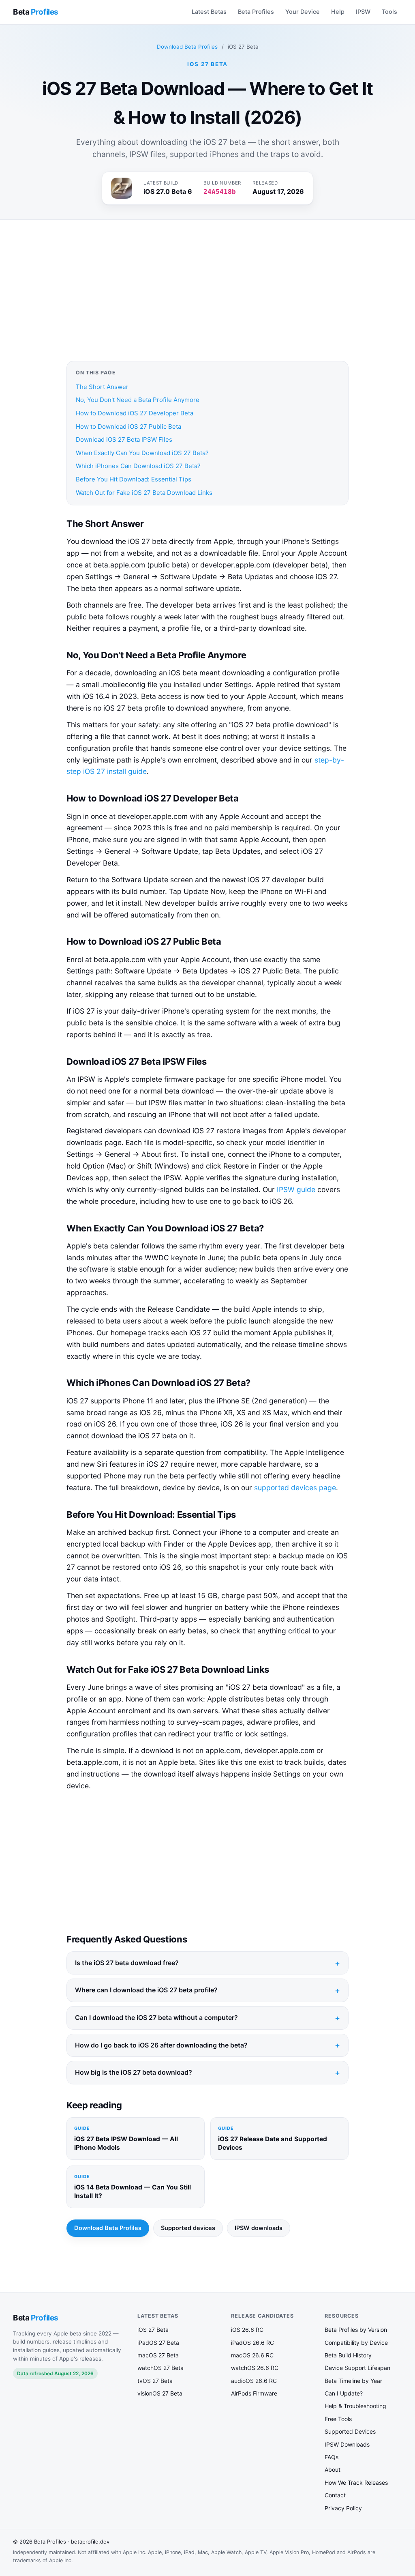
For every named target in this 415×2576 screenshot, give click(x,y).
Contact (335, 2495)
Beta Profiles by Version (356, 2330)
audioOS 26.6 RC (254, 2381)
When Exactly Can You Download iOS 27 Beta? (142, 453)
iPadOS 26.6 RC (252, 2343)
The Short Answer (102, 387)
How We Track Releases (356, 2483)
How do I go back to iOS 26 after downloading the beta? (161, 2045)
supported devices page (295, 1488)
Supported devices (188, 2228)
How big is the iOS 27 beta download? (134, 2072)
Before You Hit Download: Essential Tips (134, 479)
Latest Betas (209, 12)
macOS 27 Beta (158, 2355)
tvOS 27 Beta (155, 2381)
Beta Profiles (256, 12)
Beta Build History (348, 2355)
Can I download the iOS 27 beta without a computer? (156, 2017)
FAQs (332, 2457)
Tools (389, 12)
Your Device (303, 12)
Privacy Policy (343, 2508)
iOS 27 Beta (153, 2330)
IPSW (363, 12)
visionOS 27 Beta (160, 2393)
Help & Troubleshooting (355, 2406)
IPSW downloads (259, 2228)
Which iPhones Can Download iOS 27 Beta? (138, 466)
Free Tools (338, 2419)
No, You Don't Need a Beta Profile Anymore (138, 400)
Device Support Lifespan (357, 2368)
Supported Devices (350, 2431)
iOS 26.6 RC (247, 2330)
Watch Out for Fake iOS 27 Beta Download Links (144, 493)
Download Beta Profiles (187, 47)
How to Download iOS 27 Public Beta (128, 426)
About (333, 2470)
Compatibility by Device (356, 2343)
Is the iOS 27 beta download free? (127, 1963)
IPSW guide (296, 1189)
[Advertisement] (207, 290)
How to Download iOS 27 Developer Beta (135, 413)
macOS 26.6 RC (252, 2355)
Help (338, 12)
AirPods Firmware (254, 2393)
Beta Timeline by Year (353, 2381)
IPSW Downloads (347, 2444)
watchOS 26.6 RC (255, 2368)
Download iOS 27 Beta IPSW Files (124, 439)
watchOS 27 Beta (160, 2368)
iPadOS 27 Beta (158, 2343)
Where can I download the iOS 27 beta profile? (146, 1990)
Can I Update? (344, 2393)
